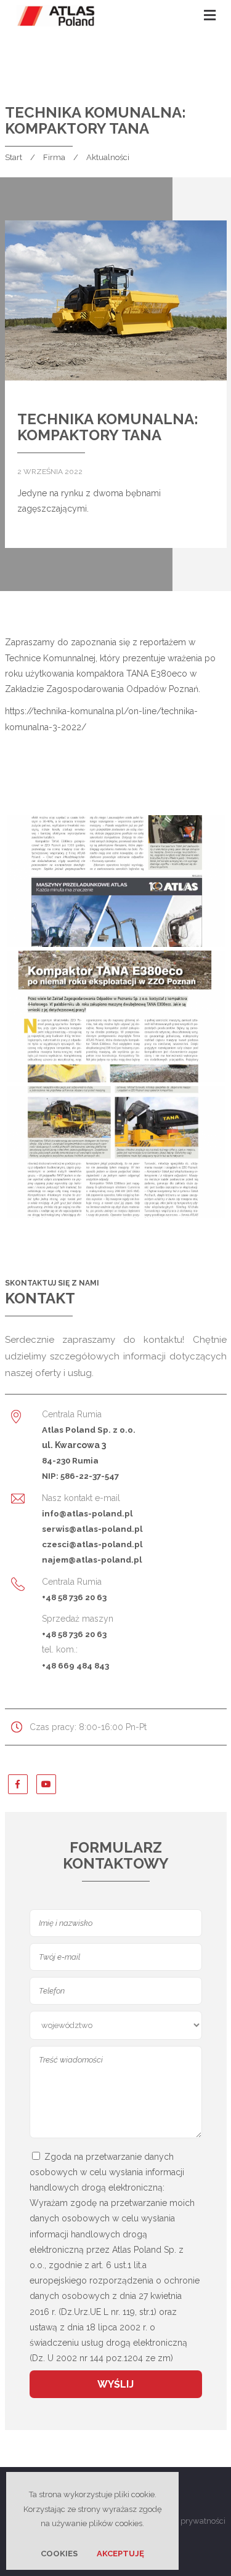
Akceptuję (120, 2554)
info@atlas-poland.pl (87, 1513)
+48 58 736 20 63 (74, 1597)
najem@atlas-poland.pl (92, 1560)
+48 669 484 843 (75, 1665)
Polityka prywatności (188, 2521)
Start (14, 157)
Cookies (59, 2554)
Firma (54, 157)
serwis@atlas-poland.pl (92, 1529)
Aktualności (108, 157)
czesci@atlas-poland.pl (92, 1544)
